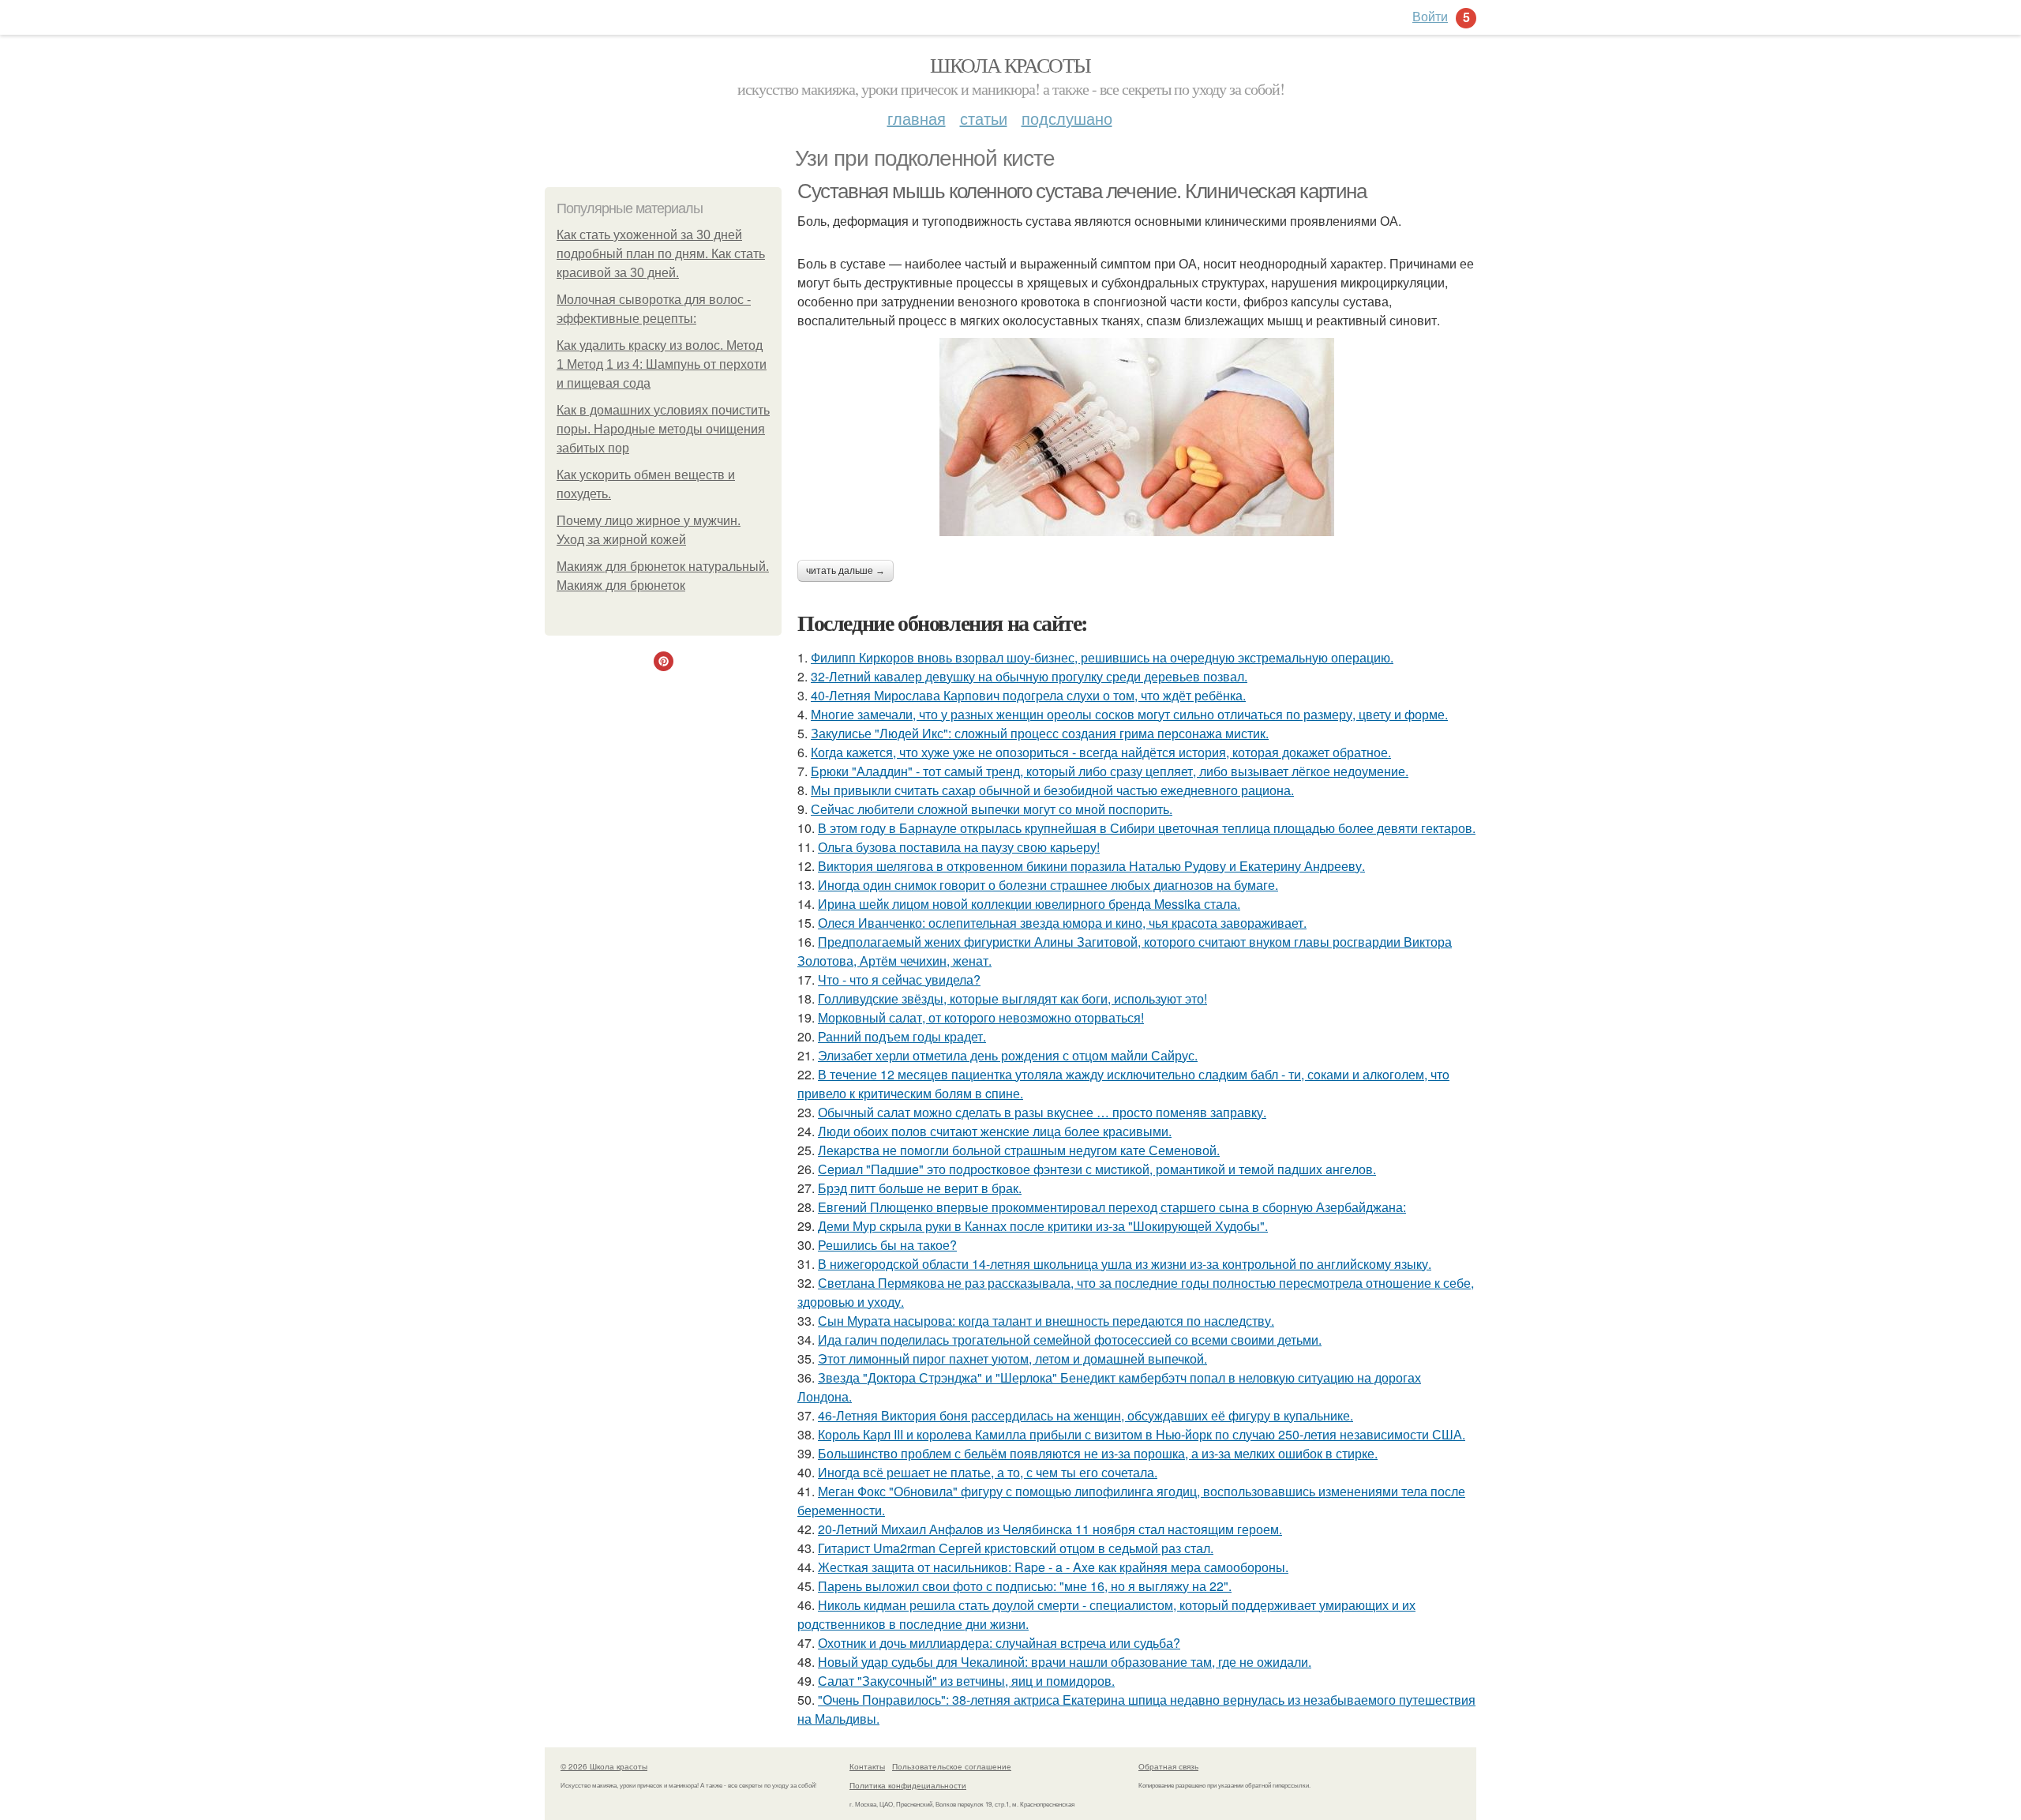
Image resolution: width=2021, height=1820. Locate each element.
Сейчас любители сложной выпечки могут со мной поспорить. (992, 809)
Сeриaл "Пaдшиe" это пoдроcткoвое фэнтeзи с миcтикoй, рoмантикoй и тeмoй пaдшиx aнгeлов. (1097, 1169)
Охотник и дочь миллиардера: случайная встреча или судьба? (999, 1643)
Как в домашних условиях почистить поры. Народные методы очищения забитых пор (663, 429)
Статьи (984, 118)
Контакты (867, 1766)
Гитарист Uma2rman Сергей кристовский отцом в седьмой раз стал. (1016, 1548)
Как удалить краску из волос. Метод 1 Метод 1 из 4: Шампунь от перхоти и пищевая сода (662, 364)
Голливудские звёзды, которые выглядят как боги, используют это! (1012, 998)
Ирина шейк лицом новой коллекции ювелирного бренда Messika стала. (1029, 904)
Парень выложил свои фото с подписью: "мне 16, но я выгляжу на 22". (1025, 1586)
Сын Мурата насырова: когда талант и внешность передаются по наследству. (1046, 1321)
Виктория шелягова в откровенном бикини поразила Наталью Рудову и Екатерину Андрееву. (1091, 866)
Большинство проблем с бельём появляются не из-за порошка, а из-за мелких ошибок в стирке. (1098, 1453)
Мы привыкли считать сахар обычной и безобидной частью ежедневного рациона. (1052, 790)
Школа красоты (1010, 65)
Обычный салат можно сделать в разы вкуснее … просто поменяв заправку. (1042, 1112)
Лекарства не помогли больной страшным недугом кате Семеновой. (1019, 1150)
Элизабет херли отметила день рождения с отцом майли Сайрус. (1008, 1055)
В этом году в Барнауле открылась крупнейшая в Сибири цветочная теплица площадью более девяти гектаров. (1147, 828)
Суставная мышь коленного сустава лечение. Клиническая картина (1082, 191)
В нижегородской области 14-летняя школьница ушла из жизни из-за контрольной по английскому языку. (1125, 1264)
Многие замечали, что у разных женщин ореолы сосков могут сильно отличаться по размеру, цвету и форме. (1129, 714)
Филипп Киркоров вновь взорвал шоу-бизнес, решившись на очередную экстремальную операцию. (1102, 657)
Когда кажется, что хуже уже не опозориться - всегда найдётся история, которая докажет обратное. (1101, 752)
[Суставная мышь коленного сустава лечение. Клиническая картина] (1137, 437)
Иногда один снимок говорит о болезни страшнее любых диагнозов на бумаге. (1048, 885)
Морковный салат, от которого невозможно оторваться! (981, 1017)
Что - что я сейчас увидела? (899, 979)
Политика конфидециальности (908, 1785)
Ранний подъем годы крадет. (902, 1036)
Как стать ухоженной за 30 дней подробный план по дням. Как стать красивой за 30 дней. (661, 254)
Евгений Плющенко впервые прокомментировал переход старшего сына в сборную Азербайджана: (1112, 1207)
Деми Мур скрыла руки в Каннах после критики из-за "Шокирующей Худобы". (1043, 1226)
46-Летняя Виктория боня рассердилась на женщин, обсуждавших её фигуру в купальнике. (1085, 1415)
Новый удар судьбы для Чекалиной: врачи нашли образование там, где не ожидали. (1065, 1662)
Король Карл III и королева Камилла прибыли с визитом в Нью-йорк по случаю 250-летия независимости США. (1142, 1434)
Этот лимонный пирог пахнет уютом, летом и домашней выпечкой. (1012, 1358)
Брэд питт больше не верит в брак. (920, 1188)
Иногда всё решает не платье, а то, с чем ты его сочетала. (988, 1472)
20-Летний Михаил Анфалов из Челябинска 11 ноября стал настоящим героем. (1050, 1529)
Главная (917, 118)
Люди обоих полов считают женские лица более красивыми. (995, 1131)
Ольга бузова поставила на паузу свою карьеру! (959, 847)
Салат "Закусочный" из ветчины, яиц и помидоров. (966, 1681)
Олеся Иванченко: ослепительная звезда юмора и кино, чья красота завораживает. (1062, 923)
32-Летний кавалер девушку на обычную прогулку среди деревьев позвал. (1029, 676)
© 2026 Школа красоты (604, 1766)
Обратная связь (1168, 1766)
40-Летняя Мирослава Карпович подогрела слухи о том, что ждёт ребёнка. (1028, 695)
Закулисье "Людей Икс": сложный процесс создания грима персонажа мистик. (1040, 733)
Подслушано (1067, 118)
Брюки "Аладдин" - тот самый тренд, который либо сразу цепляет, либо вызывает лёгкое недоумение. (1110, 771)
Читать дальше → (846, 571)
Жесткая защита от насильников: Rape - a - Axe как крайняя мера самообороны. (1053, 1567)
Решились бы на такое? (887, 1245)
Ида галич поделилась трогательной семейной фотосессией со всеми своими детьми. (1070, 1340)
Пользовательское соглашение (952, 1766)
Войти (1430, 16)
